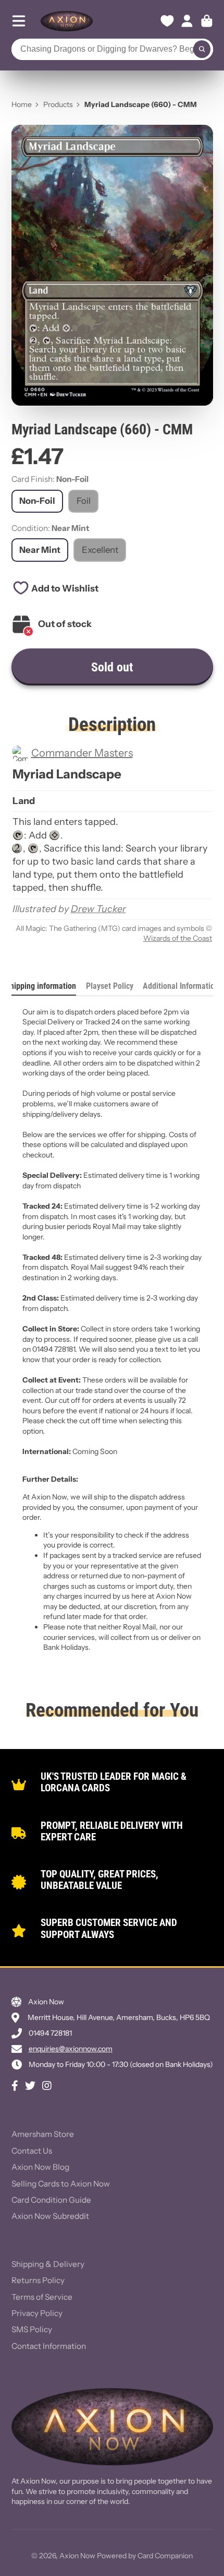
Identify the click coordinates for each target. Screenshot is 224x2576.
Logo (67, 21)
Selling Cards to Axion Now (61, 2184)
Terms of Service (42, 2297)
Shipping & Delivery (48, 2264)
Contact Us (32, 2151)
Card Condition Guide (51, 2200)
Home (22, 104)
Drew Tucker (98, 909)
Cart (207, 21)
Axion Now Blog (40, 2167)
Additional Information (181, 986)
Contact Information (49, 2346)
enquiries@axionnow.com (71, 2049)
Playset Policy (110, 986)
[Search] (202, 50)
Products (58, 104)
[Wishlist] (167, 21)
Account (187, 21)
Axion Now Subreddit (50, 2216)
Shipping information (41, 986)
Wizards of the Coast (178, 938)
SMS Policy (32, 2329)
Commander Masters (82, 753)
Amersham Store (43, 2134)
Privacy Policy (37, 2313)
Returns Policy (38, 2280)
